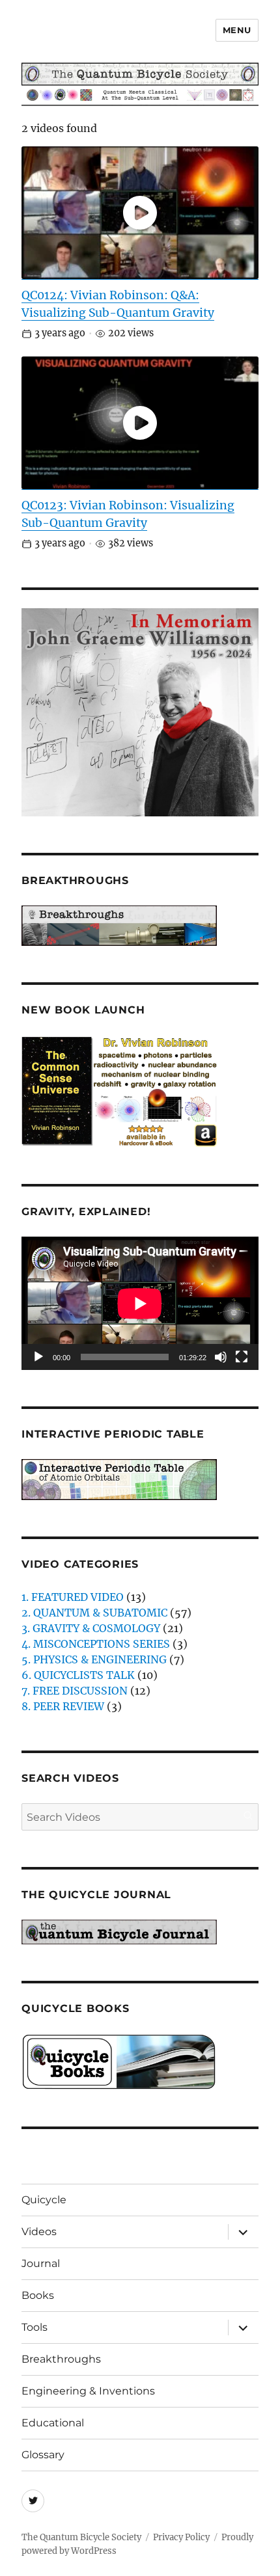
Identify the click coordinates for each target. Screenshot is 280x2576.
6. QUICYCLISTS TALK (78, 1675)
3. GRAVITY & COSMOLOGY (91, 1628)
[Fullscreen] (242, 1357)
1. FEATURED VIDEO (73, 1597)
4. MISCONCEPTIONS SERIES (96, 1644)
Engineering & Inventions (88, 2391)
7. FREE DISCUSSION (75, 1691)
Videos (39, 2232)
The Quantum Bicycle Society (81, 2537)
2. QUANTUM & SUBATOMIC (94, 1613)
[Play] (38, 1357)
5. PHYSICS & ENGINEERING (94, 1659)
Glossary (43, 2455)
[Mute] (221, 1357)
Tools (35, 2327)
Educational (53, 2423)
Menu (237, 30)
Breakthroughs (61, 2359)
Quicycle (44, 2200)
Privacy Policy (181, 2537)
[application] (140, 1303)
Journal (41, 2263)
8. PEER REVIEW (63, 1706)
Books (38, 2295)
